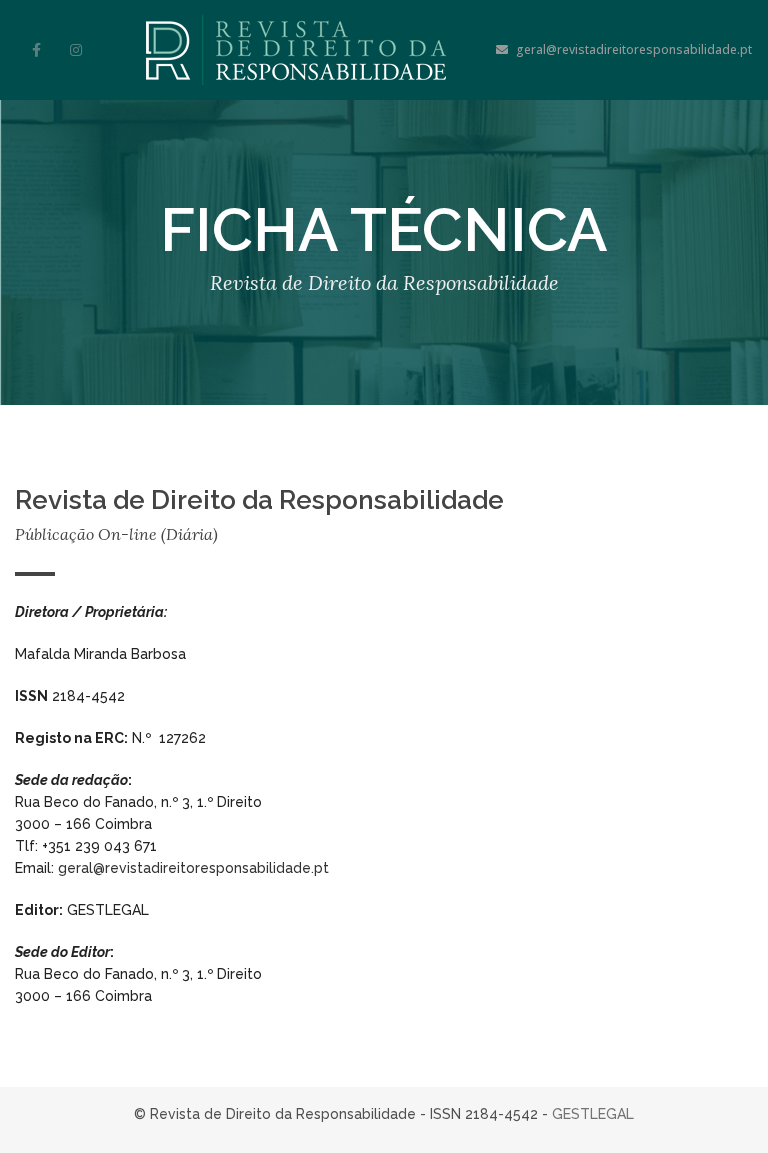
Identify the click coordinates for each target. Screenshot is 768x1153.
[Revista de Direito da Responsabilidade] (296, 50)
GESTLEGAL (593, 1114)
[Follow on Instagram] (76, 50)
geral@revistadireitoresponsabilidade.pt (634, 49)
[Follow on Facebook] (36, 50)
